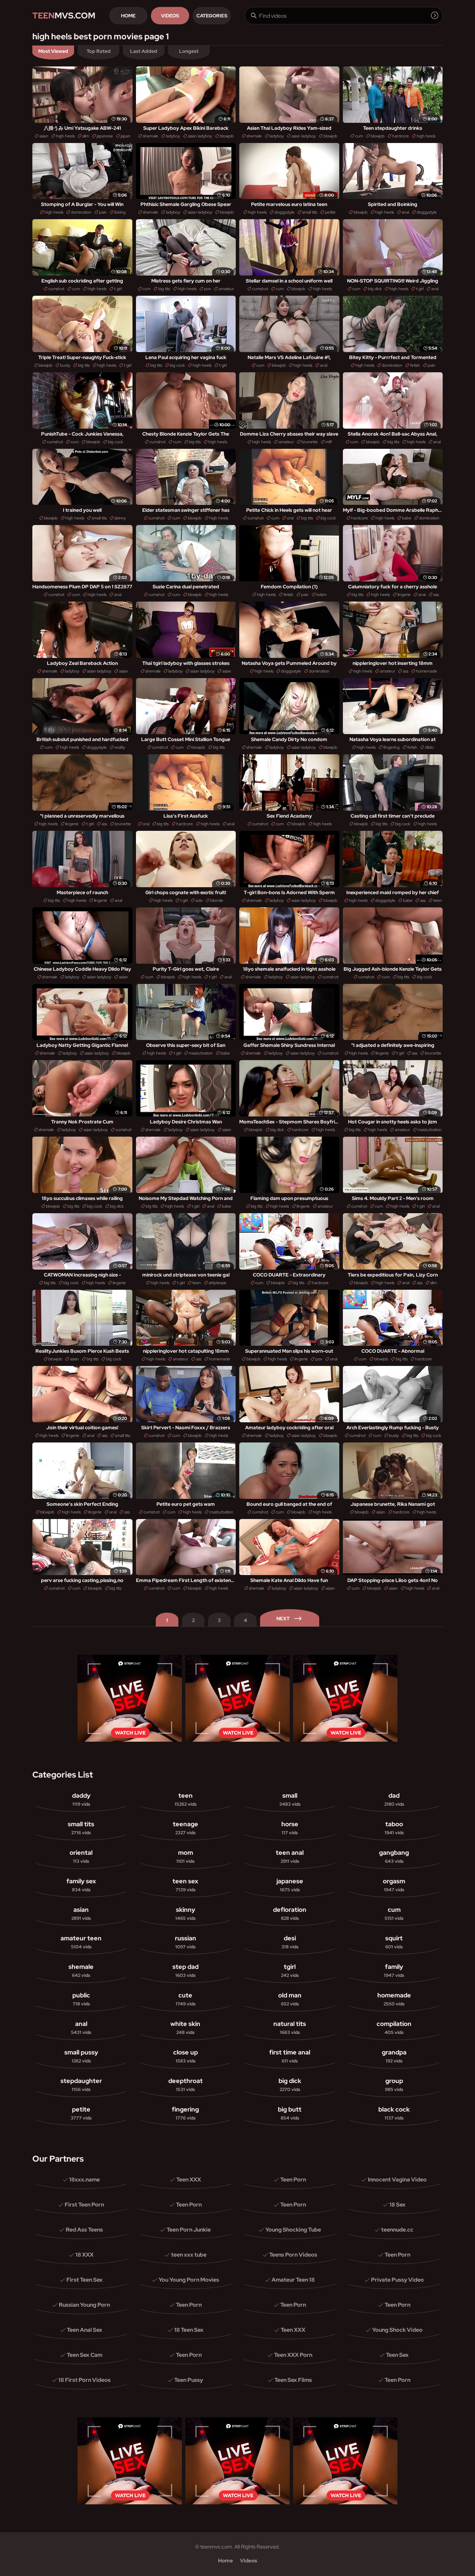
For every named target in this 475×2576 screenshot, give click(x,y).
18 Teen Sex (189, 2330)
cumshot (56, 289)
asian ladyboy (200, 136)
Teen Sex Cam (84, 2355)
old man (290, 1999)
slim (86, 136)
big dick (375, 289)
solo (199, 900)
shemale (151, 136)
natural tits (290, 2028)
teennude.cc (397, 2230)
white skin (185, 2028)
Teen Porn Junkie (189, 2230)
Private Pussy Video (397, 2280)
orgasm (394, 1885)
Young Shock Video (397, 2330)
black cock (394, 2113)
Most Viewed (53, 51)
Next (283, 1619)
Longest (189, 51)
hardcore (401, 136)
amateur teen (81, 1942)
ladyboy (173, 136)
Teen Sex (397, 2355)
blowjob (227, 136)
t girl (118, 289)
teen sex (185, 1885)
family (394, 1970)
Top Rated (99, 51)
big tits (164, 289)
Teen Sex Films (293, 2380)
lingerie (404, 595)
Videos (170, 16)
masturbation (201, 1053)
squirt (394, 1942)
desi (290, 1942)
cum (359, 136)
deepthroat (186, 2085)
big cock (177, 365)
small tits (310, 212)
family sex (81, 1885)
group (394, 2085)
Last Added (144, 51)
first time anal (290, 2056)
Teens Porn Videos (293, 2255)
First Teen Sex (84, 2280)
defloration (290, 1913)
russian (186, 1942)
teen (438, 900)
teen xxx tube (189, 2255)
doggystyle (284, 212)
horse (290, 1828)
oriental (81, 1856)
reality (120, 747)
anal (405, 212)
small (290, 1799)
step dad (186, 1970)
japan (126, 136)
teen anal (290, 1856)
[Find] (435, 15)
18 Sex (397, 2205)
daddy (81, 1799)
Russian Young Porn (84, 2305)
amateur (226, 289)
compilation (394, 2028)
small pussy (81, 2056)
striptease (218, 1283)
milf (329, 442)
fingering (391, 747)
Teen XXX (189, 2180)
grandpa (394, 2056)
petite (330, 212)
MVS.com (64, 15)
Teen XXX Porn (293, 2355)
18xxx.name (84, 2180)
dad (394, 1799)
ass (436, 595)
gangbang (394, 1856)
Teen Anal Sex (84, 2330)
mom (185, 1856)
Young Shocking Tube (293, 2230)
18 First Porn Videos (84, 2380)
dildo (429, 747)
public (81, 1999)
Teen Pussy (189, 2380)
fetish (415, 365)
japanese (105, 136)
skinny (120, 518)
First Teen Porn (84, 2205)
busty (65, 365)
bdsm (321, 595)
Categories (212, 16)
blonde (217, 900)
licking (120, 212)
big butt (290, 2113)
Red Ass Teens (84, 2230)
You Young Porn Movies (189, 2280)
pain (103, 212)
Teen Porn (293, 2180)
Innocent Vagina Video (397, 2180)
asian (44, 136)
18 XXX (84, 2255)
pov (208, 289)
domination (81, 212)
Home (128, 16)
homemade (426, 671)
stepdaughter (81, 2085)
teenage (186, 1828)
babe (407, 518)
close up (186, 2056)
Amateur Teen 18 (293, 2280)
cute (186, 1999)
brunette (310, 442)
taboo (394, 1828)
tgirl (290, 1970)
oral (290, 518)
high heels (65, 136)
